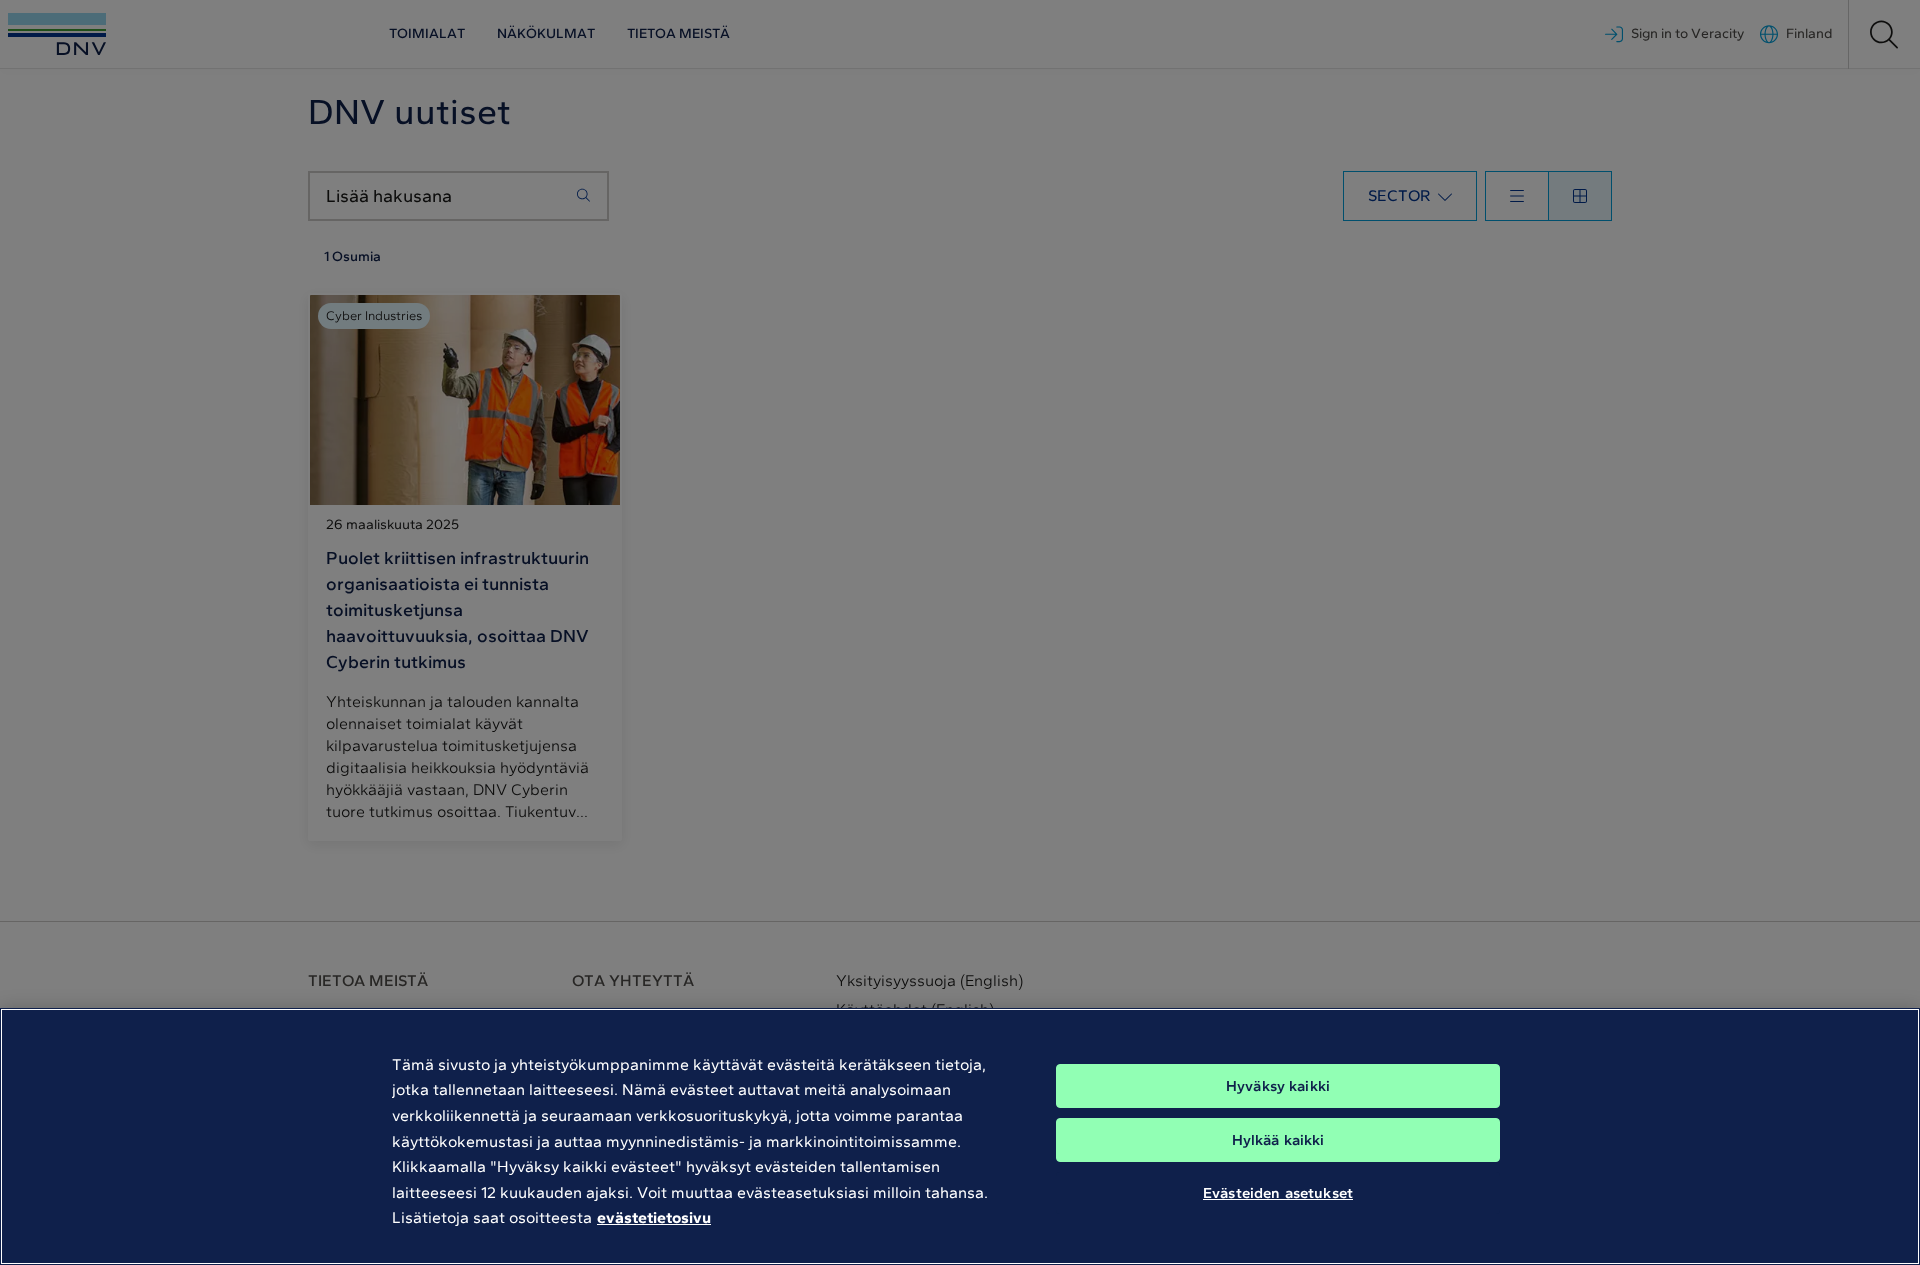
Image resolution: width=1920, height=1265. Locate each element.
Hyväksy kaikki (1278, 1086)
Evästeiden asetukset (1278, 1193)
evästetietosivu (654, 1217)
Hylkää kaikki (1278, 1140)
